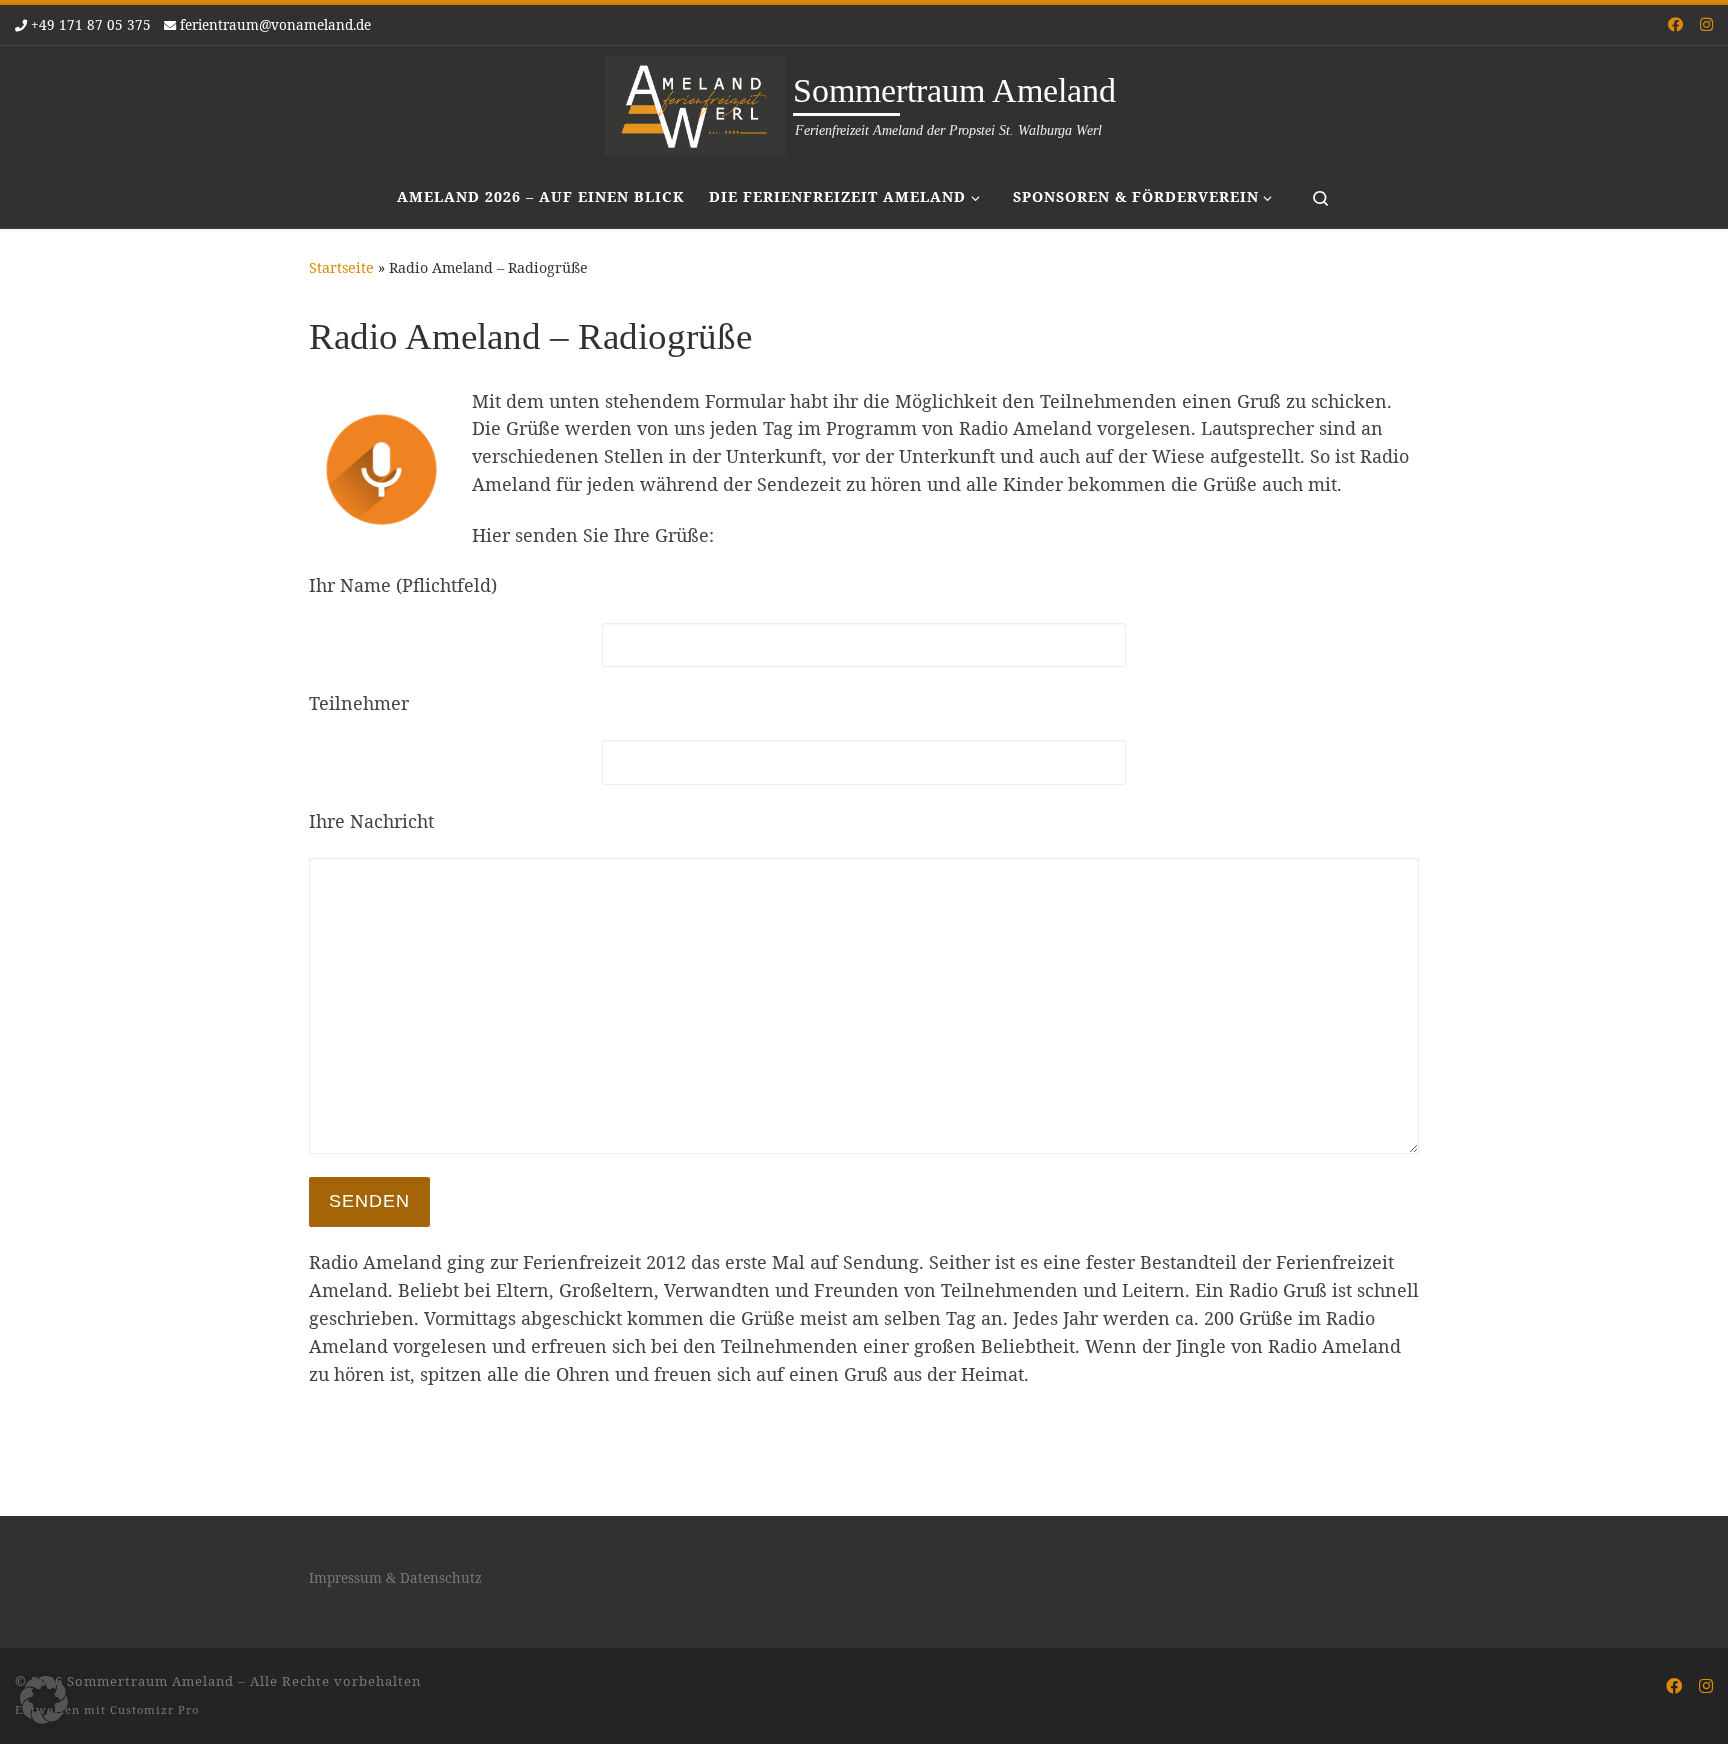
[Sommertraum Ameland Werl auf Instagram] (1706, 24)
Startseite (341, 267)
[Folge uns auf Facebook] (1675, 24)
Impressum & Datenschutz (395, 1578)
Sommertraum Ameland (150, 1681)
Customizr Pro (154, 1709)
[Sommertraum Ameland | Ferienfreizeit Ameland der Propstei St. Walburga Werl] (696, 102)
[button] (44, 1700)
